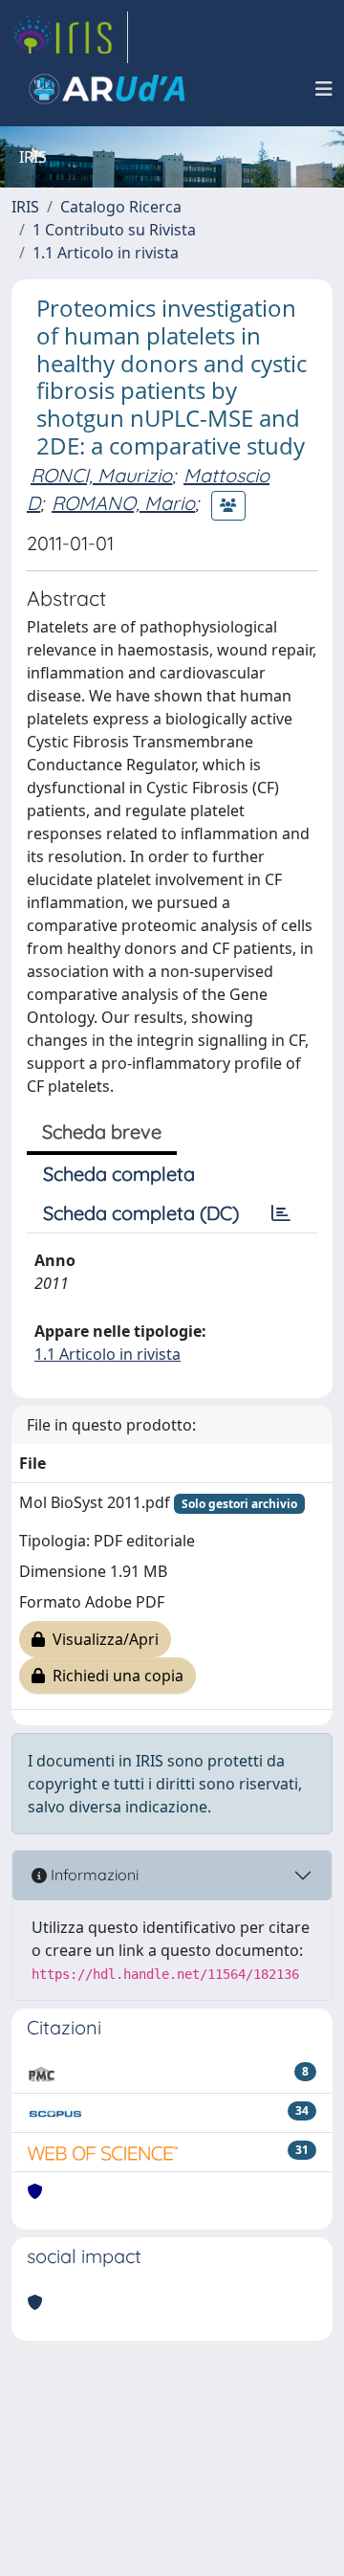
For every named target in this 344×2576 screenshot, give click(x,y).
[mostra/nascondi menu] (324, 89)
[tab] (281, 1213)
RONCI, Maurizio (101, 475)
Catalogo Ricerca (121, 207)
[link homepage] (70, 37)
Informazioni (93, 1875)
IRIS (25, 207)
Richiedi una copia (114, 1676)
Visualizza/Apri (102, 1639)
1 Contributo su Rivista (114, 230)
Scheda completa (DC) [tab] (141, 1213)
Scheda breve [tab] (102, 1132)
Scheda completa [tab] (119, 1174)
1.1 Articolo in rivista (106, 253)
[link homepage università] (107, 89)
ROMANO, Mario (123, 503)
